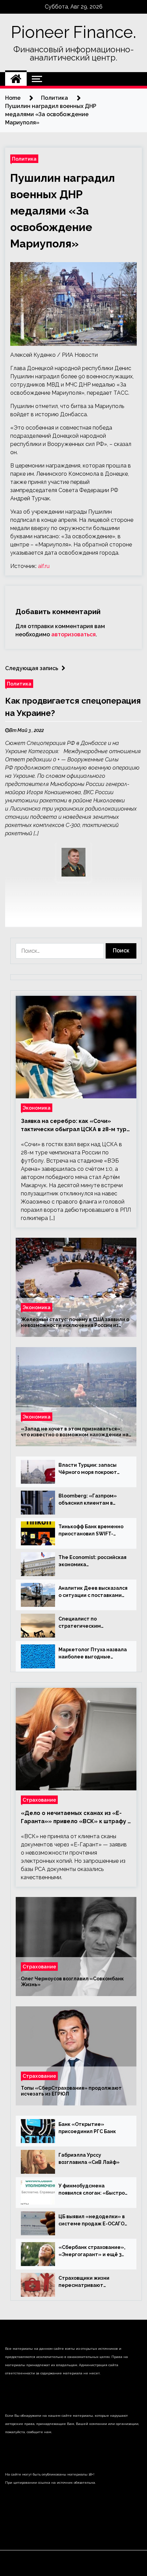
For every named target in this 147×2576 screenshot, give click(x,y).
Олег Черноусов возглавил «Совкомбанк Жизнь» (72, 1982)
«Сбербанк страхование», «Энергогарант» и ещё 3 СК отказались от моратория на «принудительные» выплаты (92, 2251)
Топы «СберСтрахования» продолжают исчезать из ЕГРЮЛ (71, 2091)
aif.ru (44, 566)
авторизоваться (73, 634)
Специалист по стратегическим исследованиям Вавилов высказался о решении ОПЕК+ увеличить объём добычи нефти (90, 1623)
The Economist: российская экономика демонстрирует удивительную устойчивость (92, 1561)
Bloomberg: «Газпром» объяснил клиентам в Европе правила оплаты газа (89, 1500)
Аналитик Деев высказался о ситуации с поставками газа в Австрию (93, 1592)
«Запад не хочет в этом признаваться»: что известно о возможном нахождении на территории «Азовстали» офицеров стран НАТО (75, 1432)
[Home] (16, 79)
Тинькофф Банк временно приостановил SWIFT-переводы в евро (91, 1531)
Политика (24, 159)
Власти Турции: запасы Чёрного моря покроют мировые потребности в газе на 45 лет (89, 1469)
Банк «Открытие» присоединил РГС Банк (87, 2128)
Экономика (37, 1108)
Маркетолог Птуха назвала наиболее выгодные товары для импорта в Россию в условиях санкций (93, 1654)
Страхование (39, 1800)
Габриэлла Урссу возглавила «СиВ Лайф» (89, 2159)
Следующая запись (32, 668)
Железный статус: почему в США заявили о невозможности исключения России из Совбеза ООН (75, 1323)
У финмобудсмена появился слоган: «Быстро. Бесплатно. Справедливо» (92, 2190)
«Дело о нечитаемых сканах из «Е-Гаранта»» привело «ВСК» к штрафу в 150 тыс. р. (76, 1818)
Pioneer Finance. (73, 32)
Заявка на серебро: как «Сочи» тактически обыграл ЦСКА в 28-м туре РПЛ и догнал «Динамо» (76, 1126)
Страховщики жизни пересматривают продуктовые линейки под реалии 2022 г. (92, 2282)
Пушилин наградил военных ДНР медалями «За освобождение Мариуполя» (63, 211)
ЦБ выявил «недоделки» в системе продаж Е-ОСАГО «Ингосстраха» (92, 2221)
